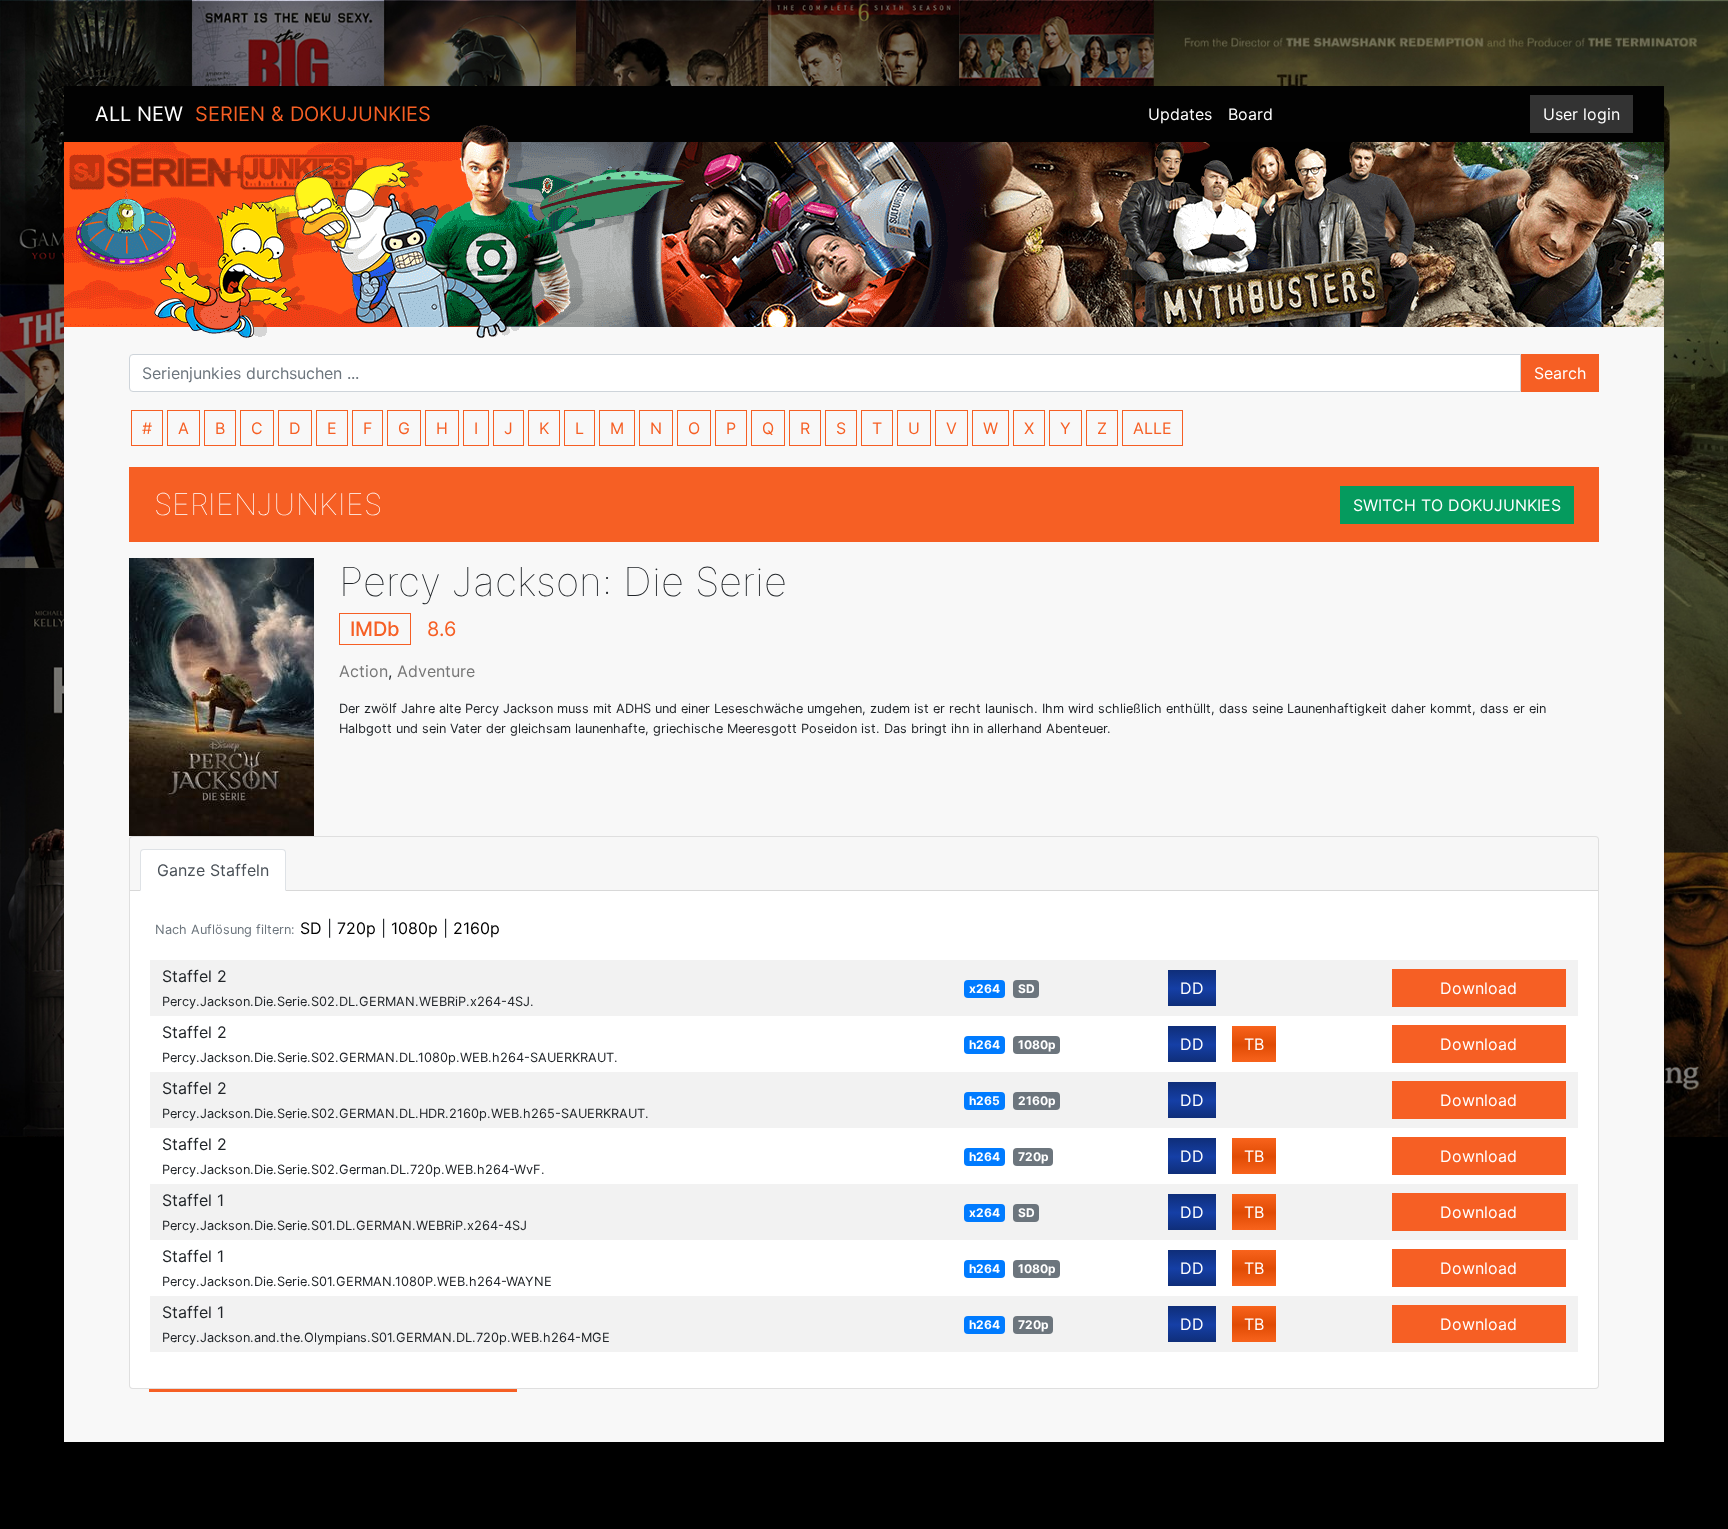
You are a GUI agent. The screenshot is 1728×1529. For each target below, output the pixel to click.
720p (356, 928)
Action (363, 671)
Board (1250, 114)
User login (1581, 114)
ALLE (1152, 428)
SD (311, 928)
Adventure (436, 671)
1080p (414, 928)
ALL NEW (263, 114)
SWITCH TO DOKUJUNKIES (1457, 505)
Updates (1180, 114)
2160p (476, 928)
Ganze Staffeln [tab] (213, 870)
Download (1478, 988)
